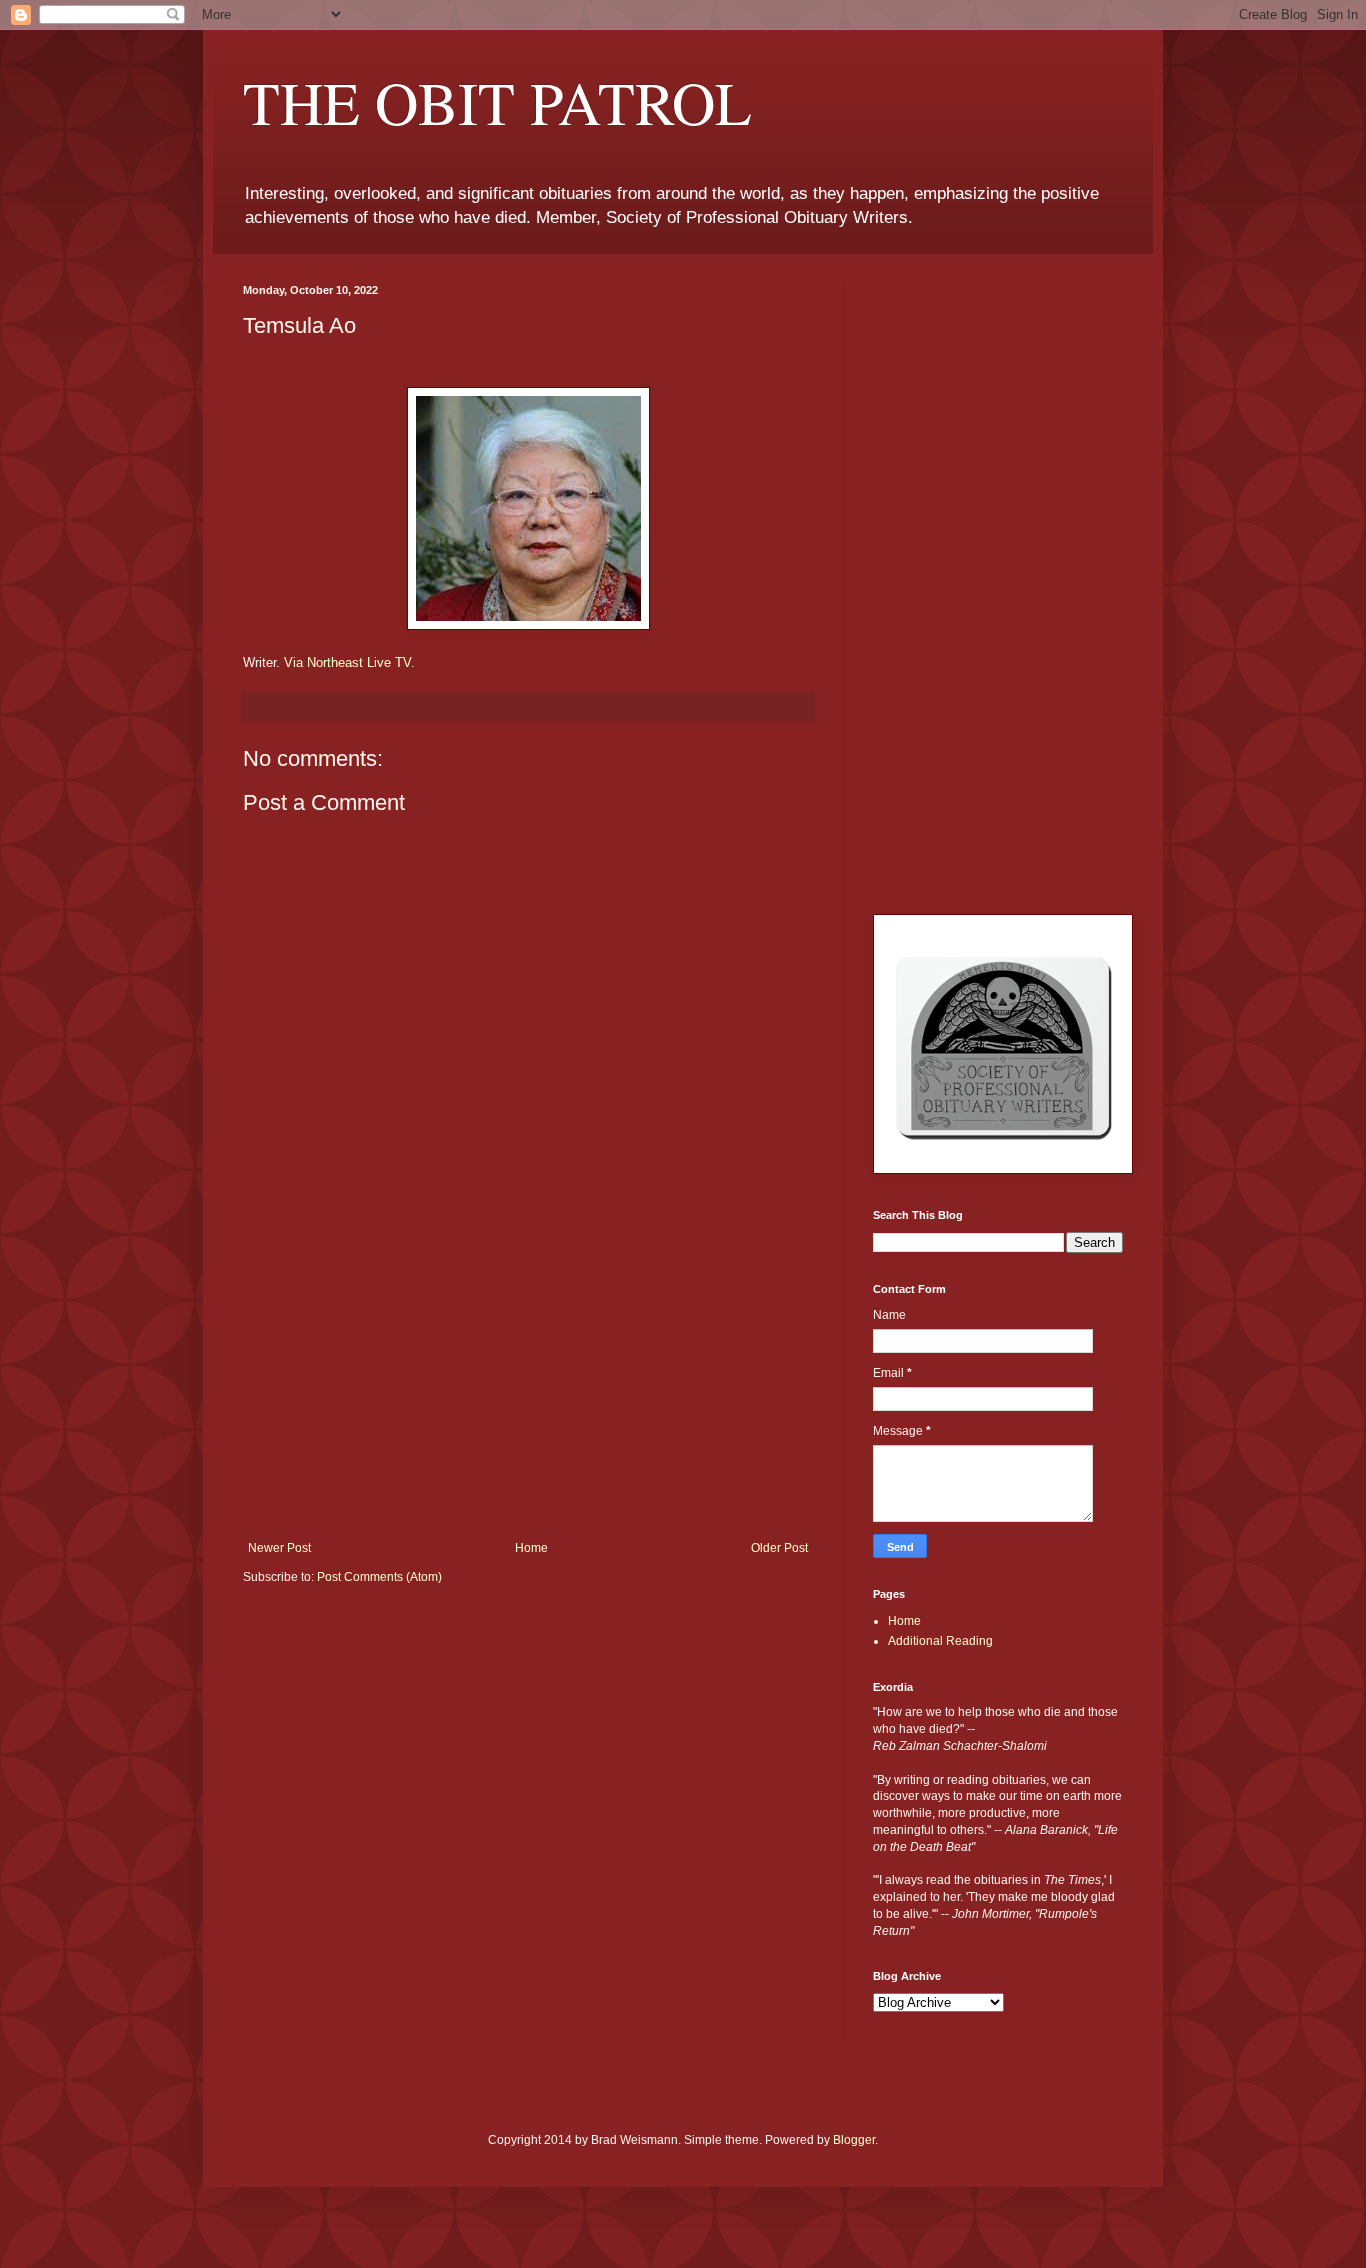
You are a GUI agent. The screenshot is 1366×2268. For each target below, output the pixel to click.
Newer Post (279, 1548)
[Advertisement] (528, 1391)
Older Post (779, 1548)
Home (531, 1548)
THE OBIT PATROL (497, 102)
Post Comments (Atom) (379, 1577)
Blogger (854, 2140)
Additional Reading (940, 1641)
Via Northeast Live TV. (349, 662)
